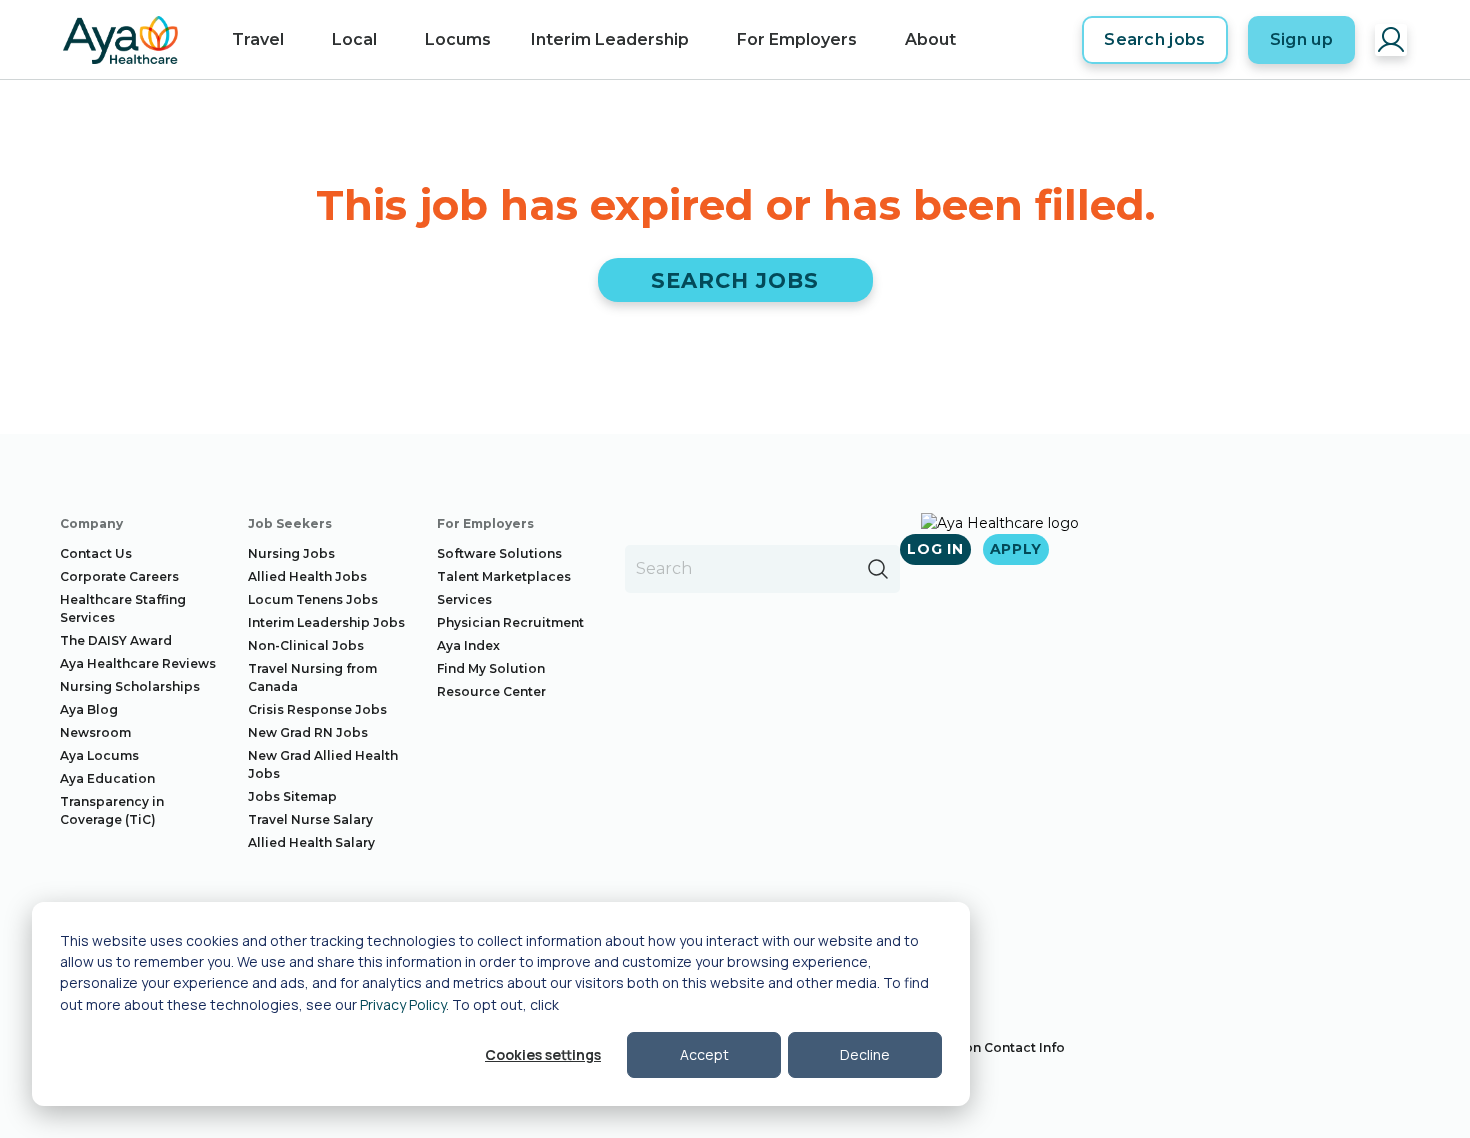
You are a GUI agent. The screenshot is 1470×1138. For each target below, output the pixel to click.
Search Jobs (735, 280)
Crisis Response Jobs (317, 709)
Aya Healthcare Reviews (138, 663)
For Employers (797, 39)
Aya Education (107, 778)
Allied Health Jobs (307, 576)
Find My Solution (491, 668)
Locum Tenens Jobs (313, 599)
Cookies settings (543, 1054)
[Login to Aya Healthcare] (1391, 40)
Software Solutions (499, 553)
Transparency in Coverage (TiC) (112, 810)
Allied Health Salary (311, 842)
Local (354, 39)
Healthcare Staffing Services (123, 608)
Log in (935, 549)
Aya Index (468, 645)
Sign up (1301, 39)
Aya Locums (99, 755)
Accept (704, 1054)
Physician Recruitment (510, 622)
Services (464, 599)
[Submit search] (878, 569)
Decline (865, 1054)
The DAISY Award (116, 640)
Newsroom (95, 732)
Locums (458, 39)
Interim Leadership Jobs (326, 622)
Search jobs (1155, 39)
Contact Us (96, 553)
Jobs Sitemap (292, 796)
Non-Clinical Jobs (306, 645)
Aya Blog (89, 709)
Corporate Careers (119, 576)
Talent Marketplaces (504, 576)
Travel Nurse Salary (310, 819)
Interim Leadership (610, 39)
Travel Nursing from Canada (312, 677)
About (930, 39)
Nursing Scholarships (130, 686)
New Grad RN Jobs (308, 732)
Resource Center (491, 691)
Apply (1016, 549)
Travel (258, 39)
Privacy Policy (403, 1004)
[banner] (120, 40)
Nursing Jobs (291, 553)
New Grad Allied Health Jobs (323, 764)
